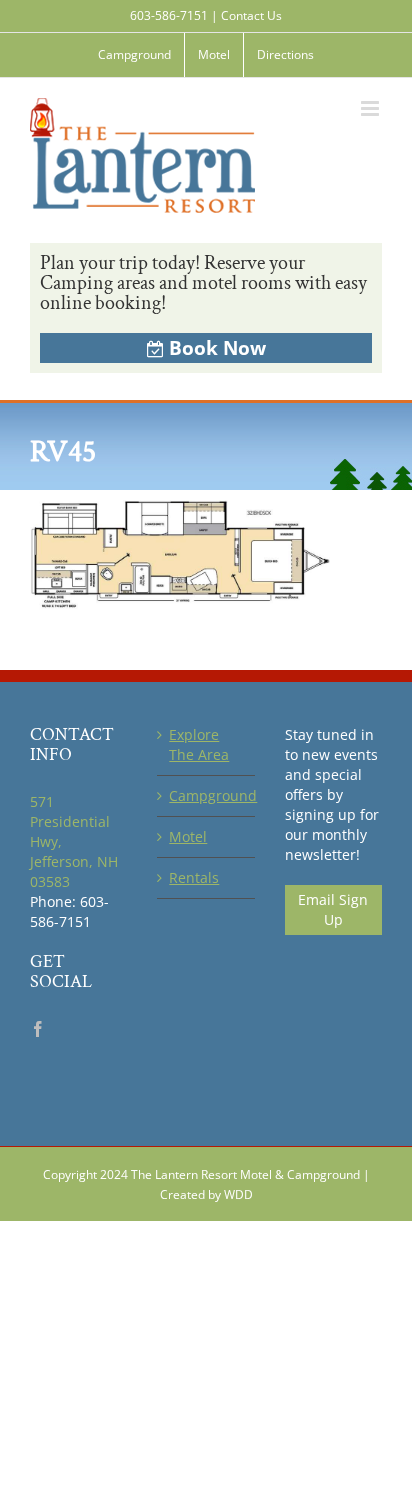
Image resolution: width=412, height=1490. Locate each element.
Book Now (217, 348)
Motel (188, 836)
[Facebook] (38, 1029)
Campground (206, 795)
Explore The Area (199, 744)
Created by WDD (206, 1194)
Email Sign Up (333, 909)
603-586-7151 (169, 15)
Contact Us (251, 15)
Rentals (194, 877)
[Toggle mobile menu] (371, 108)
